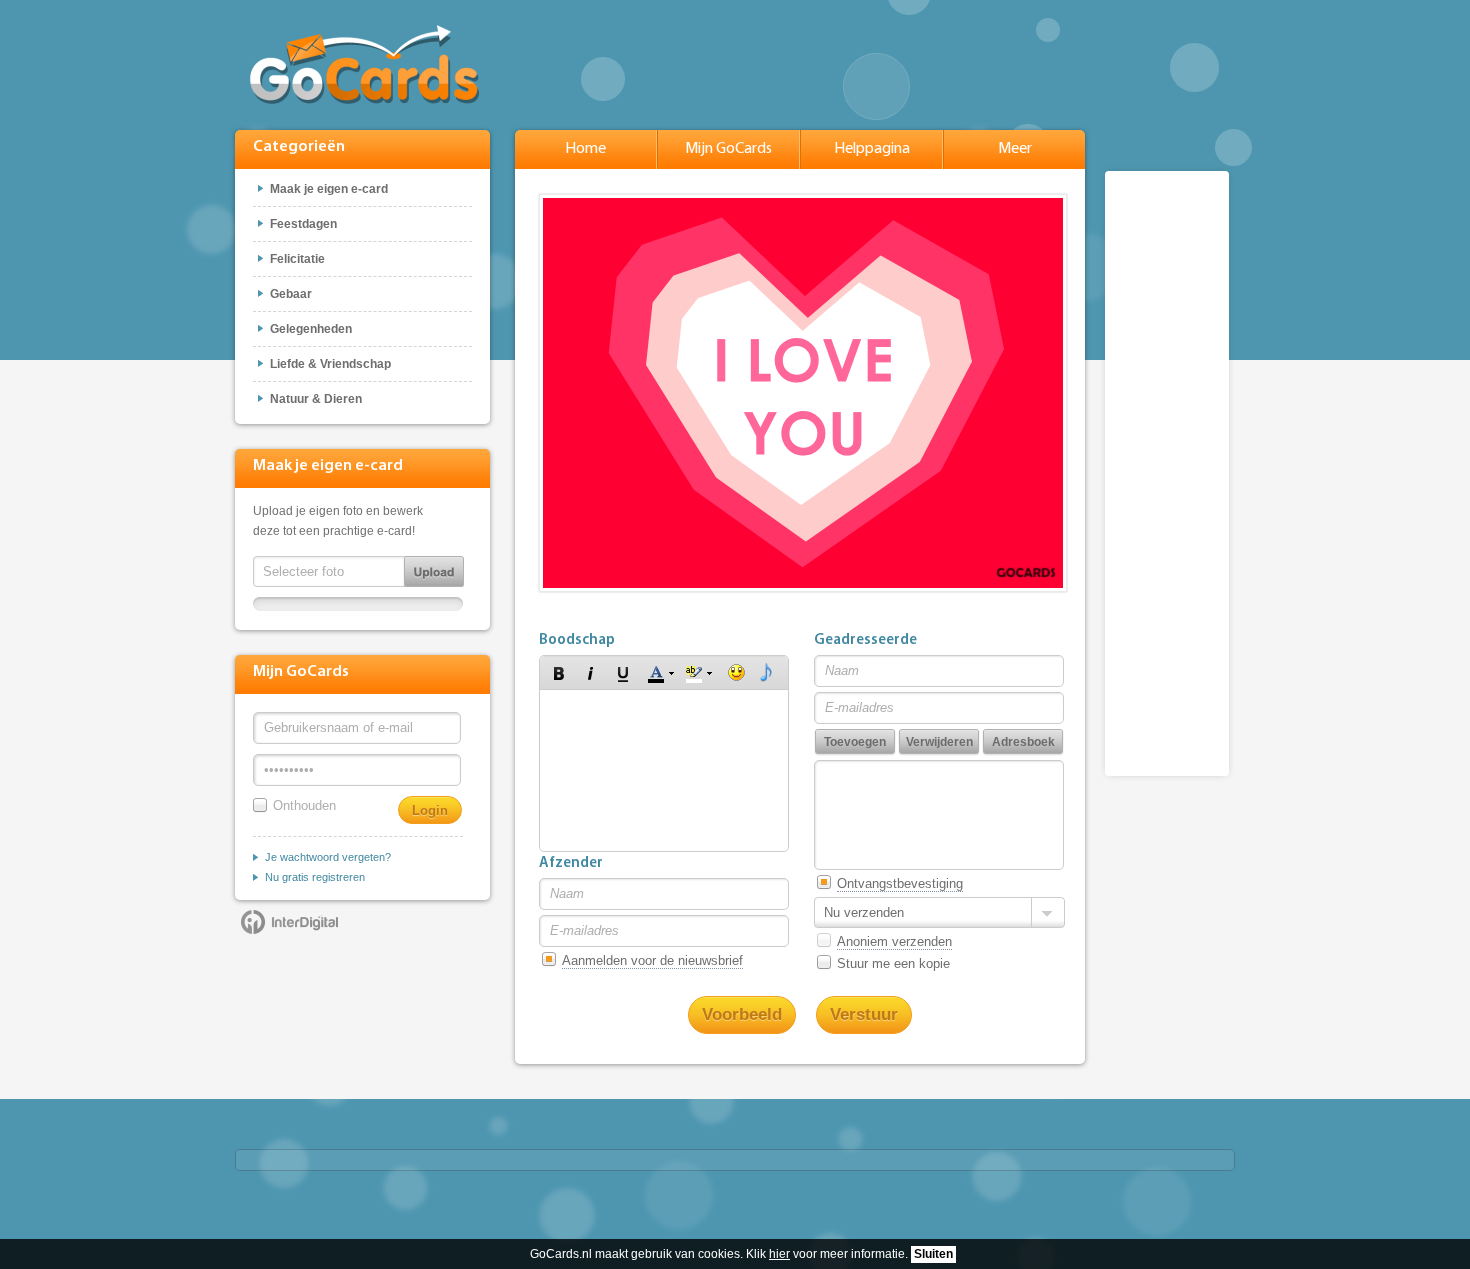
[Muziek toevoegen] (766, 673)
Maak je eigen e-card (329, 189)
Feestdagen (303, 224)
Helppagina (872, 149)
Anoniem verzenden (894, 941)
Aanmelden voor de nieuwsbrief (652, 960)
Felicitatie (297, 259)
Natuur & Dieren (316, 399)
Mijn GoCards (728, 149)
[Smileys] (736, 673)
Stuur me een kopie (893, 963)
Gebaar (291, 294)
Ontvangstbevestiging (900, 883)
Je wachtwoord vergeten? (328, 857)
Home (585, 149)
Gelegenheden (311, 329)
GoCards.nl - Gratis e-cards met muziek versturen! (364, 64)
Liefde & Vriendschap (330, 364)
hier (779, 1254)
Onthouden (304, 805)
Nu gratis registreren (315, 877)
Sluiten (933, 1254)
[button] (559, 673)
